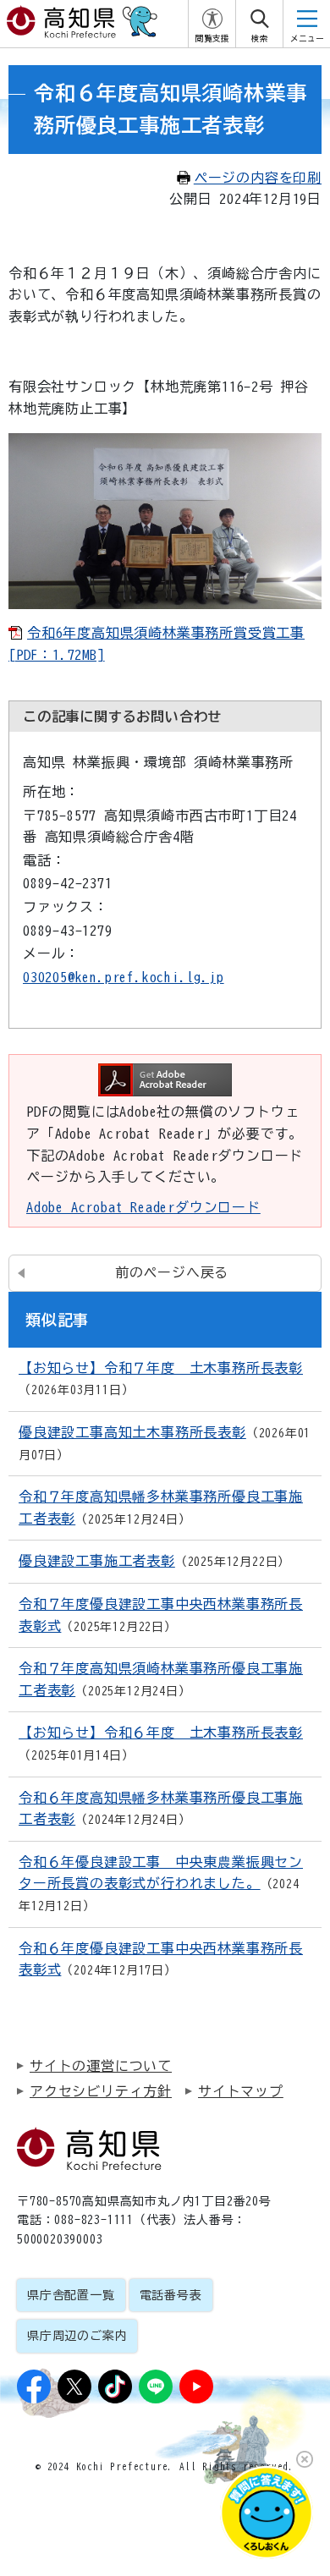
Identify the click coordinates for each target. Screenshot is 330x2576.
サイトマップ (241, 2091)
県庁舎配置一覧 (71, 2295)
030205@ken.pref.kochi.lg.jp (124, 977)
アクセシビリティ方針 (101, 2091)
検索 (260, 38)
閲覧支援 (212, 38)
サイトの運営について (101, 2066)
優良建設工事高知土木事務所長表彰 (132, 1432)
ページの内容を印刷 (258, 178)
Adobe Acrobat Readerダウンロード (143, 1207)
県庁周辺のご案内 (77, 2336)
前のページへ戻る (172, 1272)
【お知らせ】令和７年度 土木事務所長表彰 (161, 1368)
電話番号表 (171, 2295)
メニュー (307, 38)
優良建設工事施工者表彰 (97, 1561)
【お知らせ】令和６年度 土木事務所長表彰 (161, 1733)
